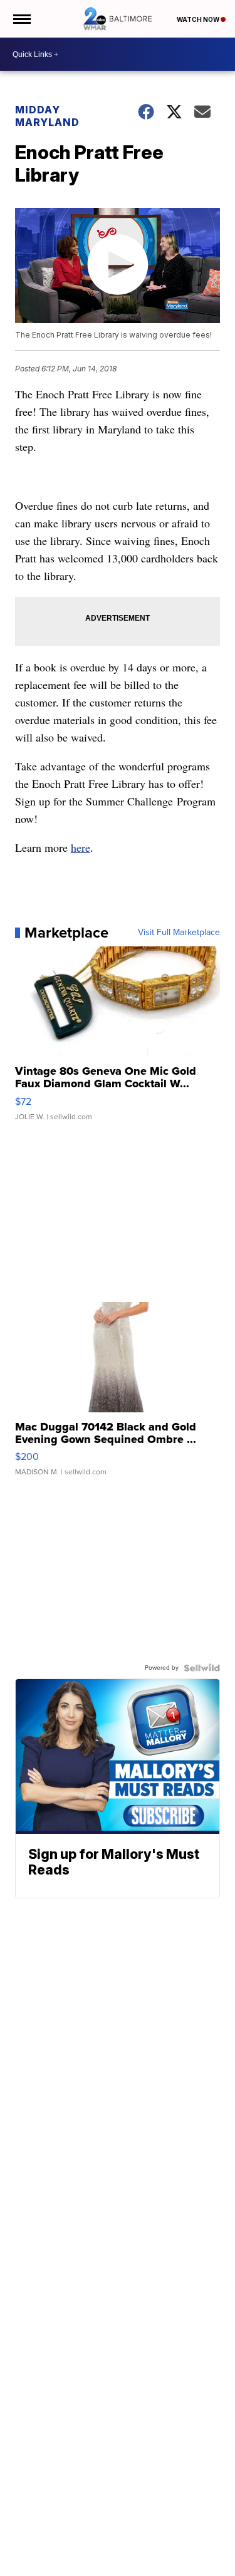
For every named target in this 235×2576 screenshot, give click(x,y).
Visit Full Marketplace (179, 933)
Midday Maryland (47, 116)
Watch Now (199, 19)
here (81, 847)
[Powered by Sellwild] (202, 1668)
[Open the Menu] (21, 19)
